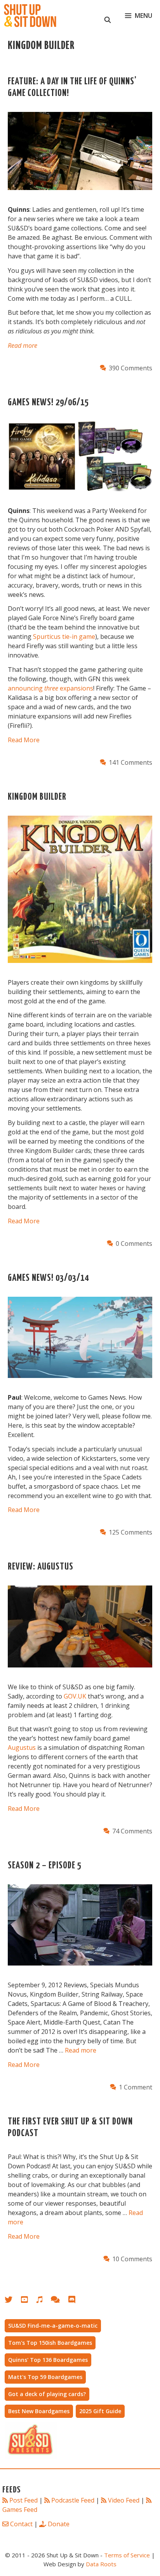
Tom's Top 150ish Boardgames (50, 2343)
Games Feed (20, 2510)
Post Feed (23, 2500)
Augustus (22, 1748)
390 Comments (130, 368)
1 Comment (136, 2087)
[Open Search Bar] (108, 16)
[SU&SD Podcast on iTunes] (43, 2301)
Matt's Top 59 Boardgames (45, 2377)
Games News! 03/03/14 (48, 1278)
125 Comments (130, 1532)
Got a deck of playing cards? (47, 2394)
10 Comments (132, 2259)
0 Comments (134, 1244)
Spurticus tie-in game (64, 637)
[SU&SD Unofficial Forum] (59, 2301)
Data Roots (101, 2564)
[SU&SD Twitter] (13, 2301)
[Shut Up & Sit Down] (30, 16)
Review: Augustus (41, 1567)
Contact (21, 2524)
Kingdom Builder (37, 797)
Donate (59, 2524)
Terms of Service (127, 2555)
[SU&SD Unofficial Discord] (76, 2301)
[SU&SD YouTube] (28, 2301)
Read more (23, 345)
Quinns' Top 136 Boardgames (48, 2360)
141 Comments (130, 762)
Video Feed (124, 2500)
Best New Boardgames (39, 2411)
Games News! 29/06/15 (48, 403)
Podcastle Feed (73, 2500)
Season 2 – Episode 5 (45, 1866)
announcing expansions (50, 688)
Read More (24, 740)
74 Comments (132, 1831)
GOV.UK (75, 1696)
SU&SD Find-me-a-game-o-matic (53, 2326)
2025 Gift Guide (100, 2411)
